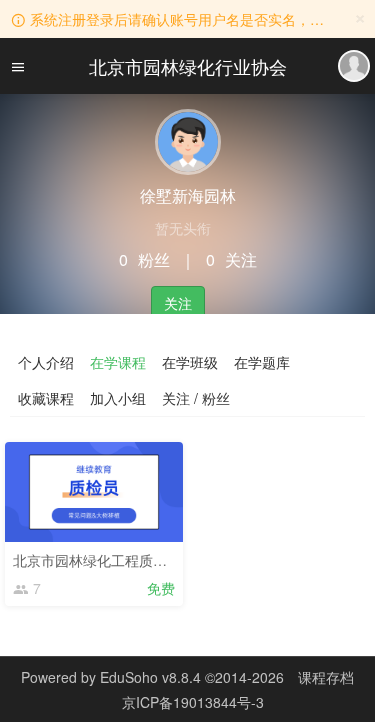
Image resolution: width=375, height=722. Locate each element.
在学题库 (262, 362)
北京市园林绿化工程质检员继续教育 (125, 560)
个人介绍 (46, 362)
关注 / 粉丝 (196, 398)
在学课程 (118, 362)
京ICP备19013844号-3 (193, 702)
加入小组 (118, 398)
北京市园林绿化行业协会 (188, 66)
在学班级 (190, 362)
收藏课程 (46, 398)
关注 (178, 303)
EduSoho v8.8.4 (150, 677)
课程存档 (326, 677)
